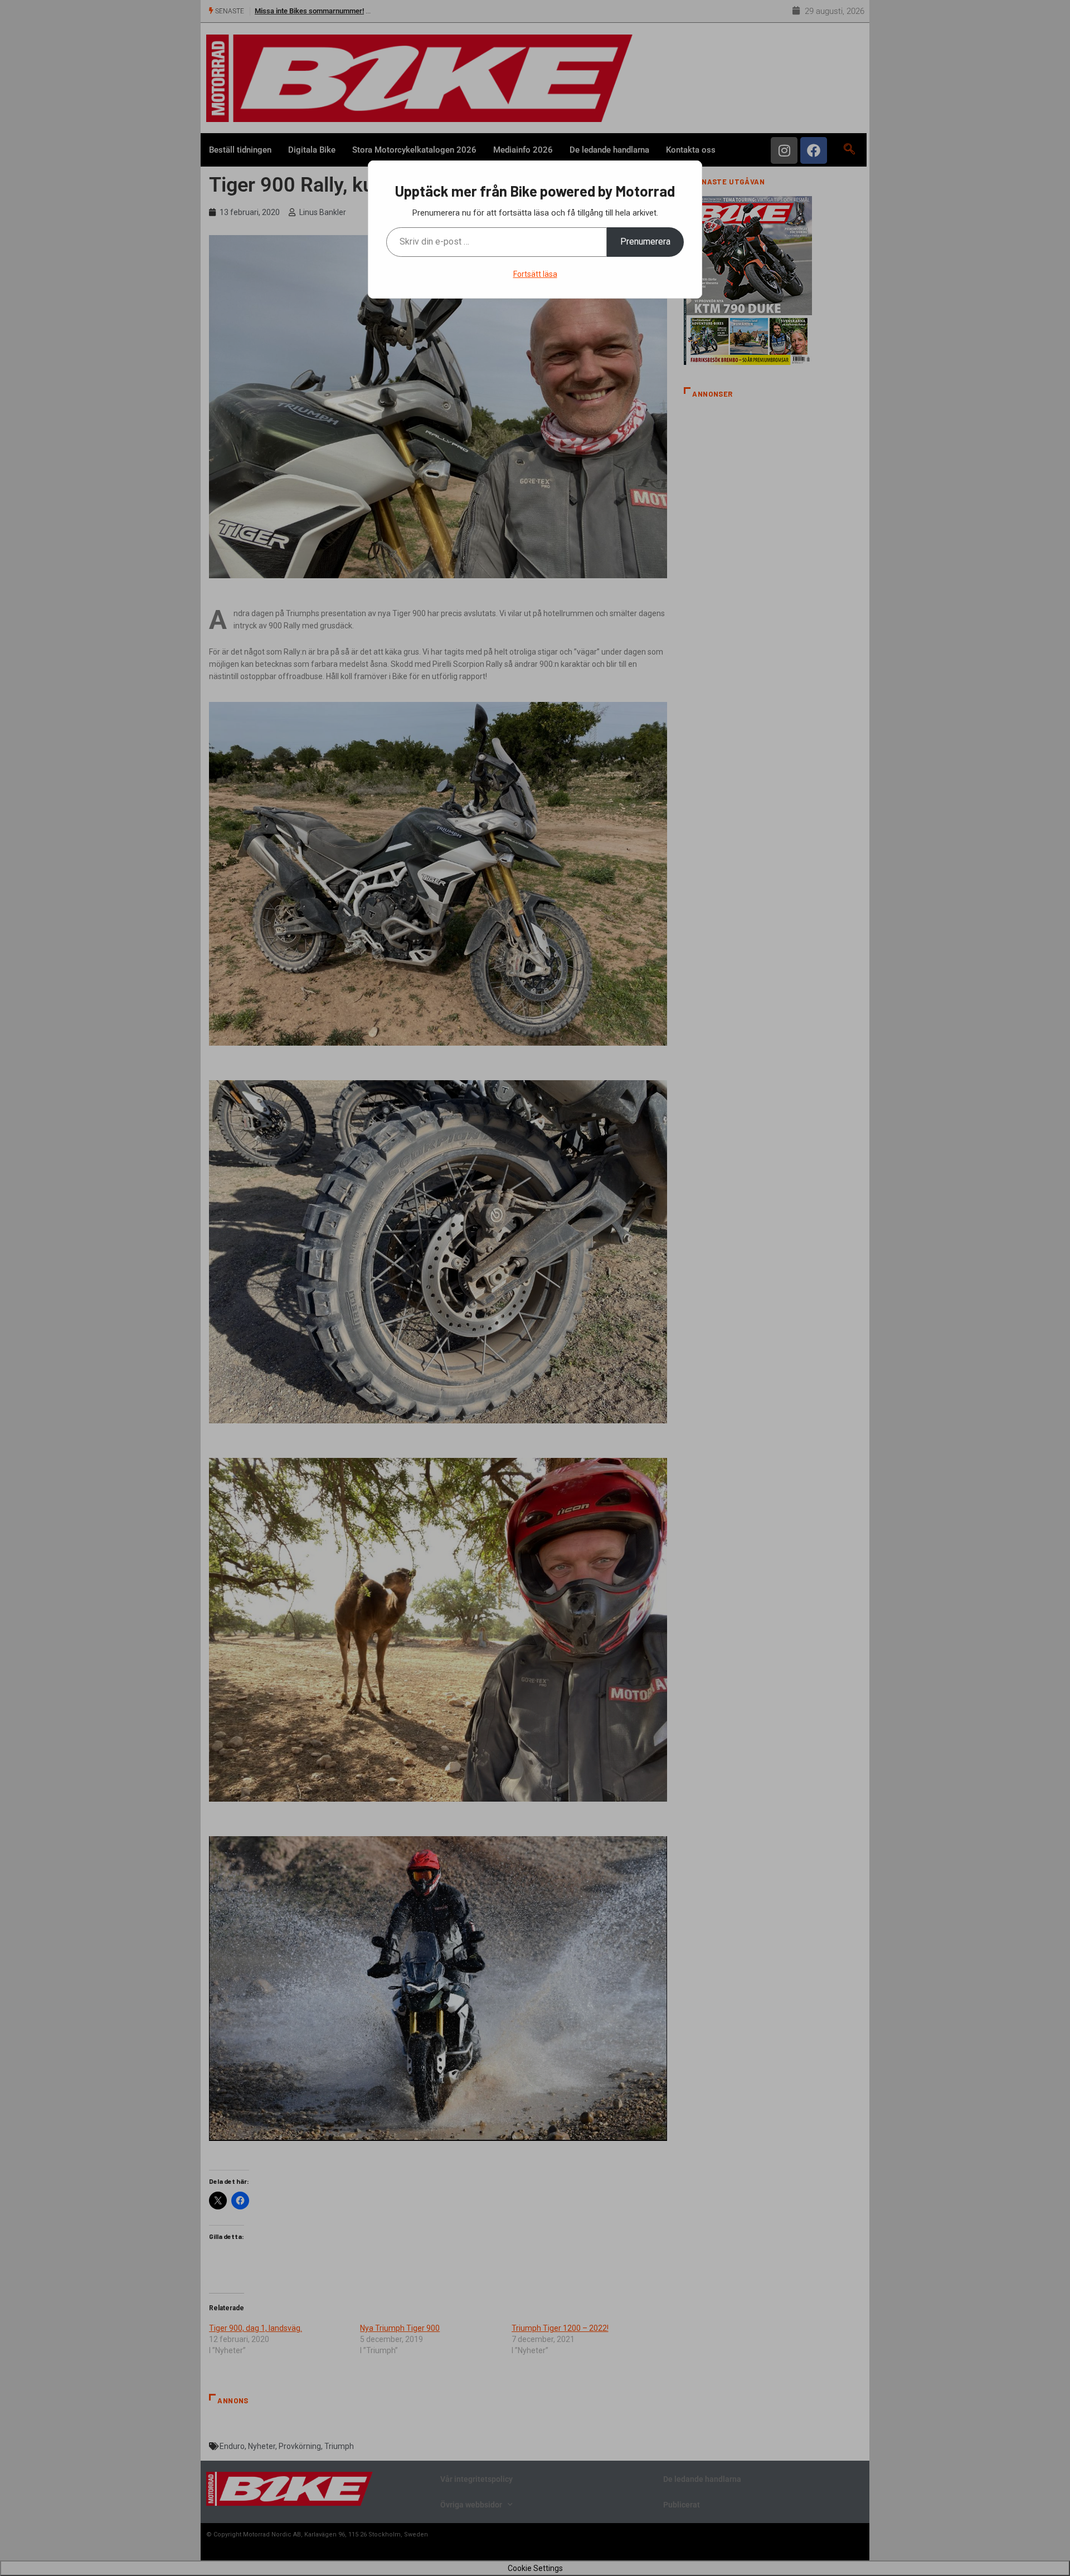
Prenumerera (645, 241)
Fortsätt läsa (535, 274)
